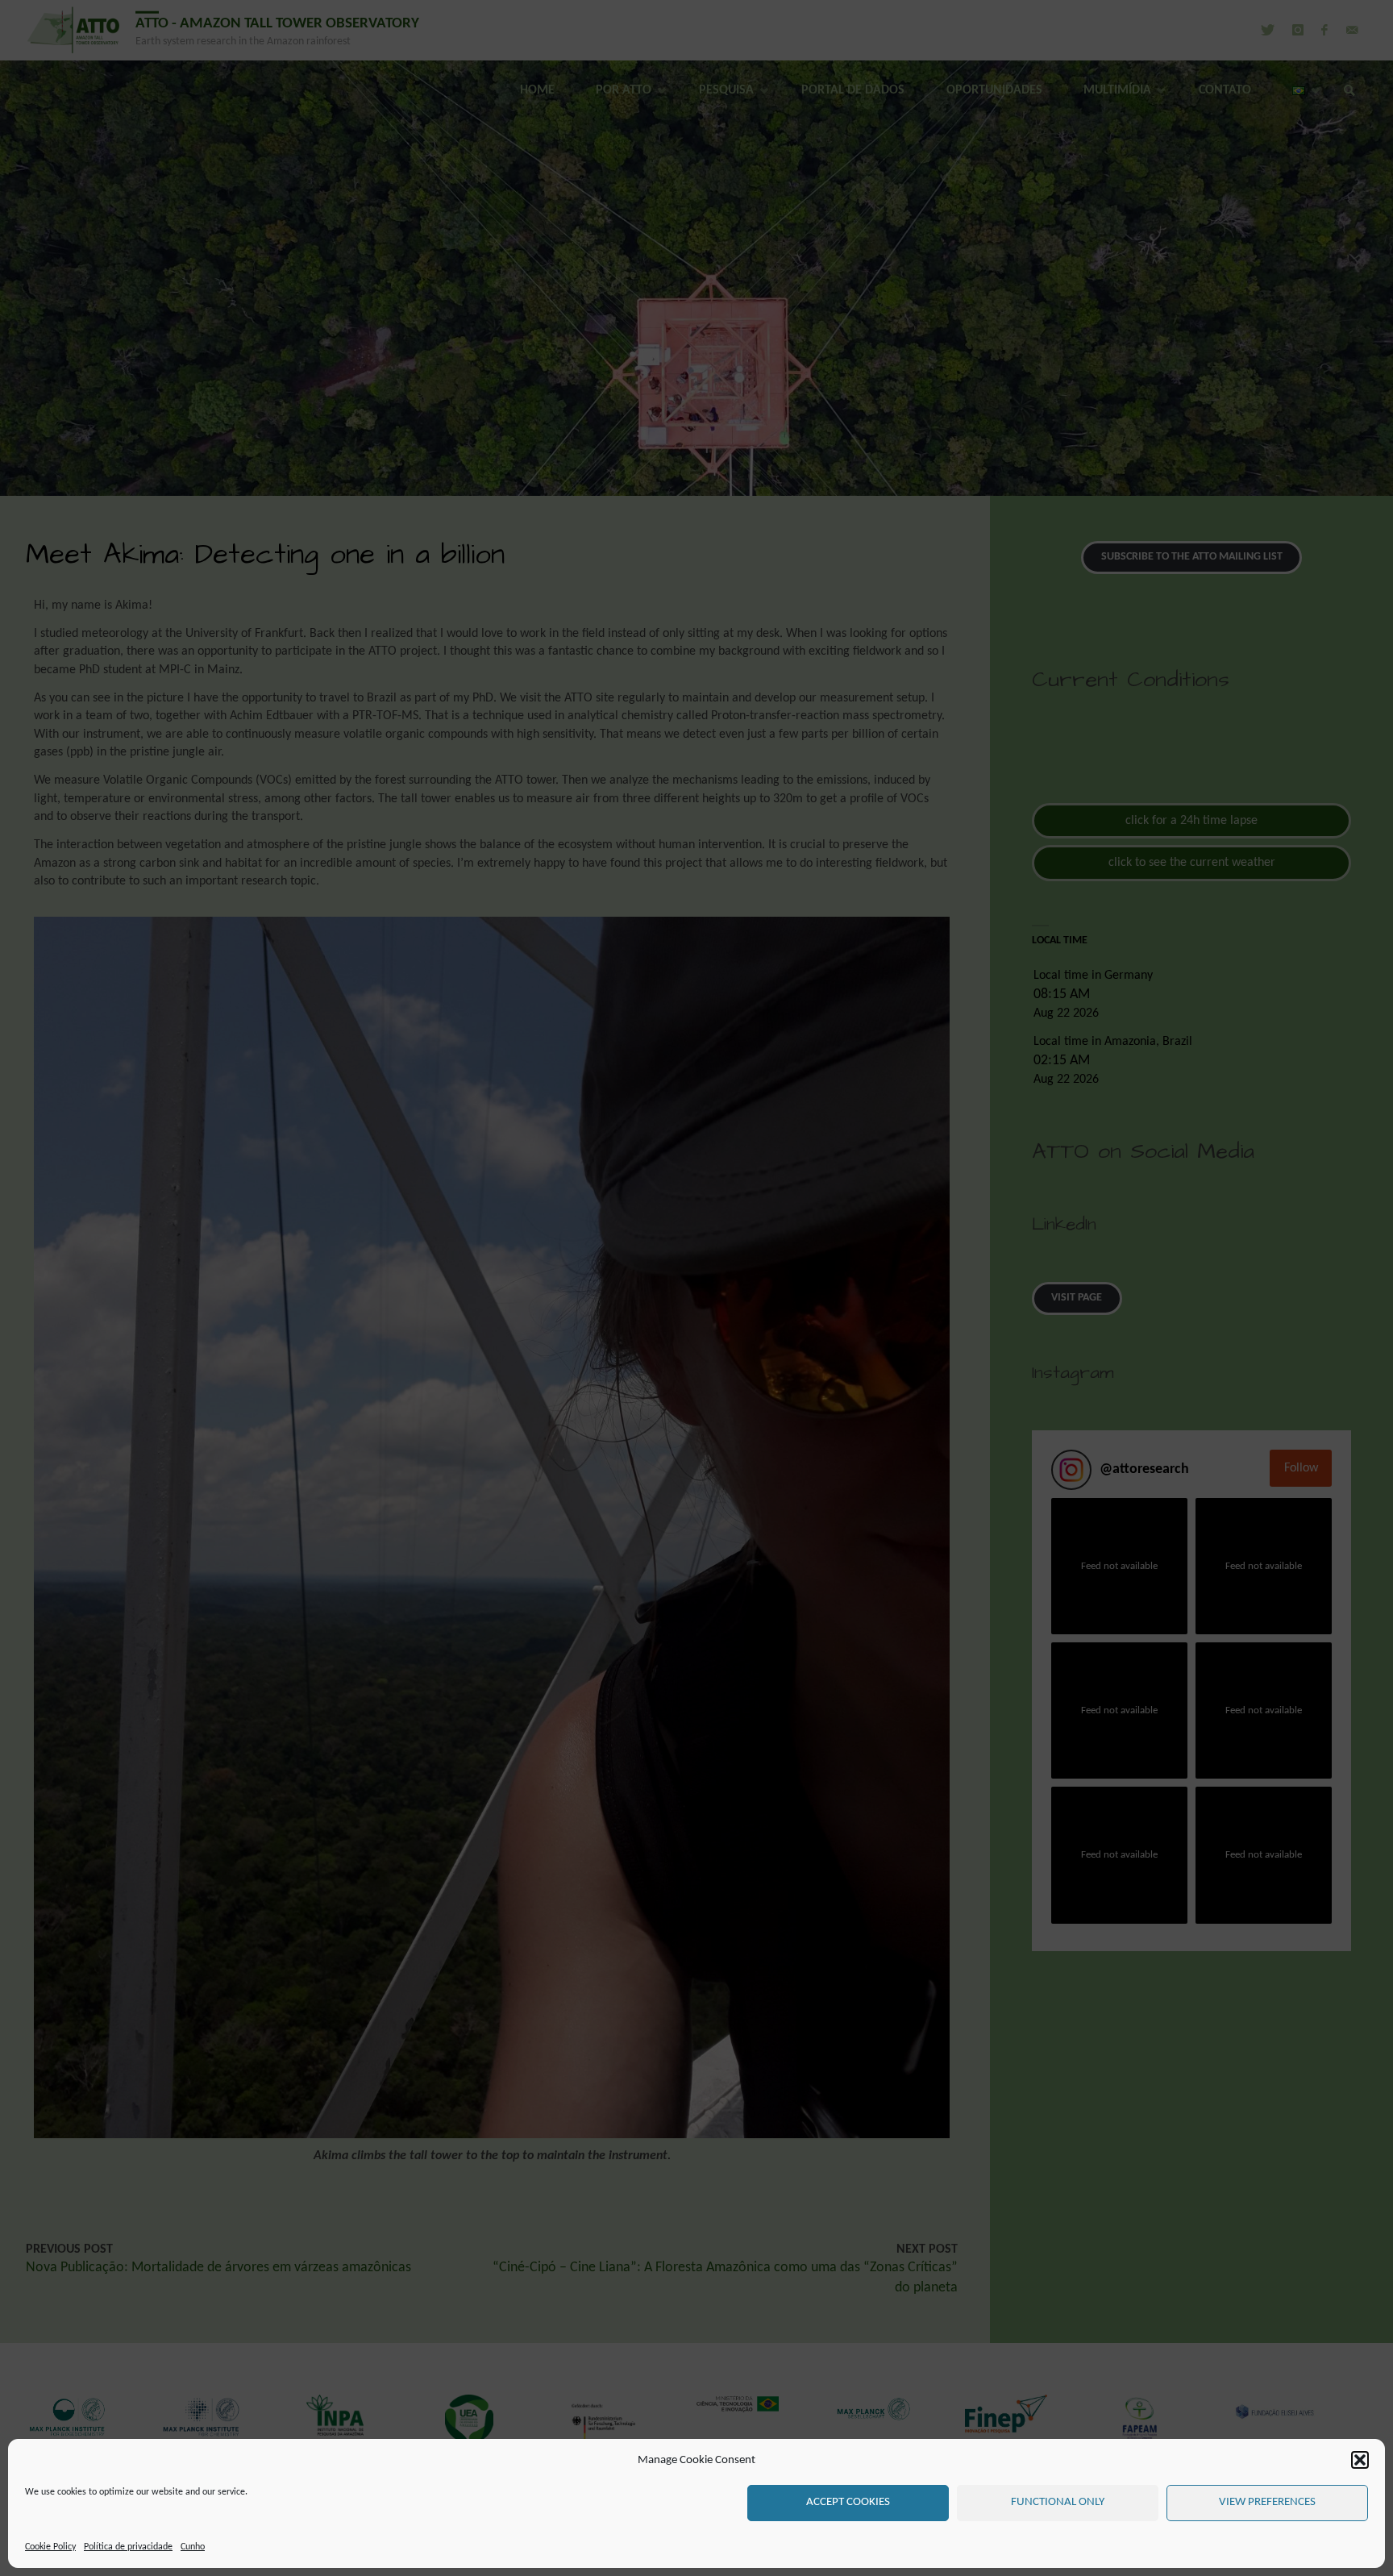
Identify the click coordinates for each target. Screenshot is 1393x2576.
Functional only (1058, 2502)
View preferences (1267, 2502)
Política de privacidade (128, 2547)
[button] (1360, 2460)
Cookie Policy (50, 2547)
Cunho (193, 2547)
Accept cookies (848, 2502)
